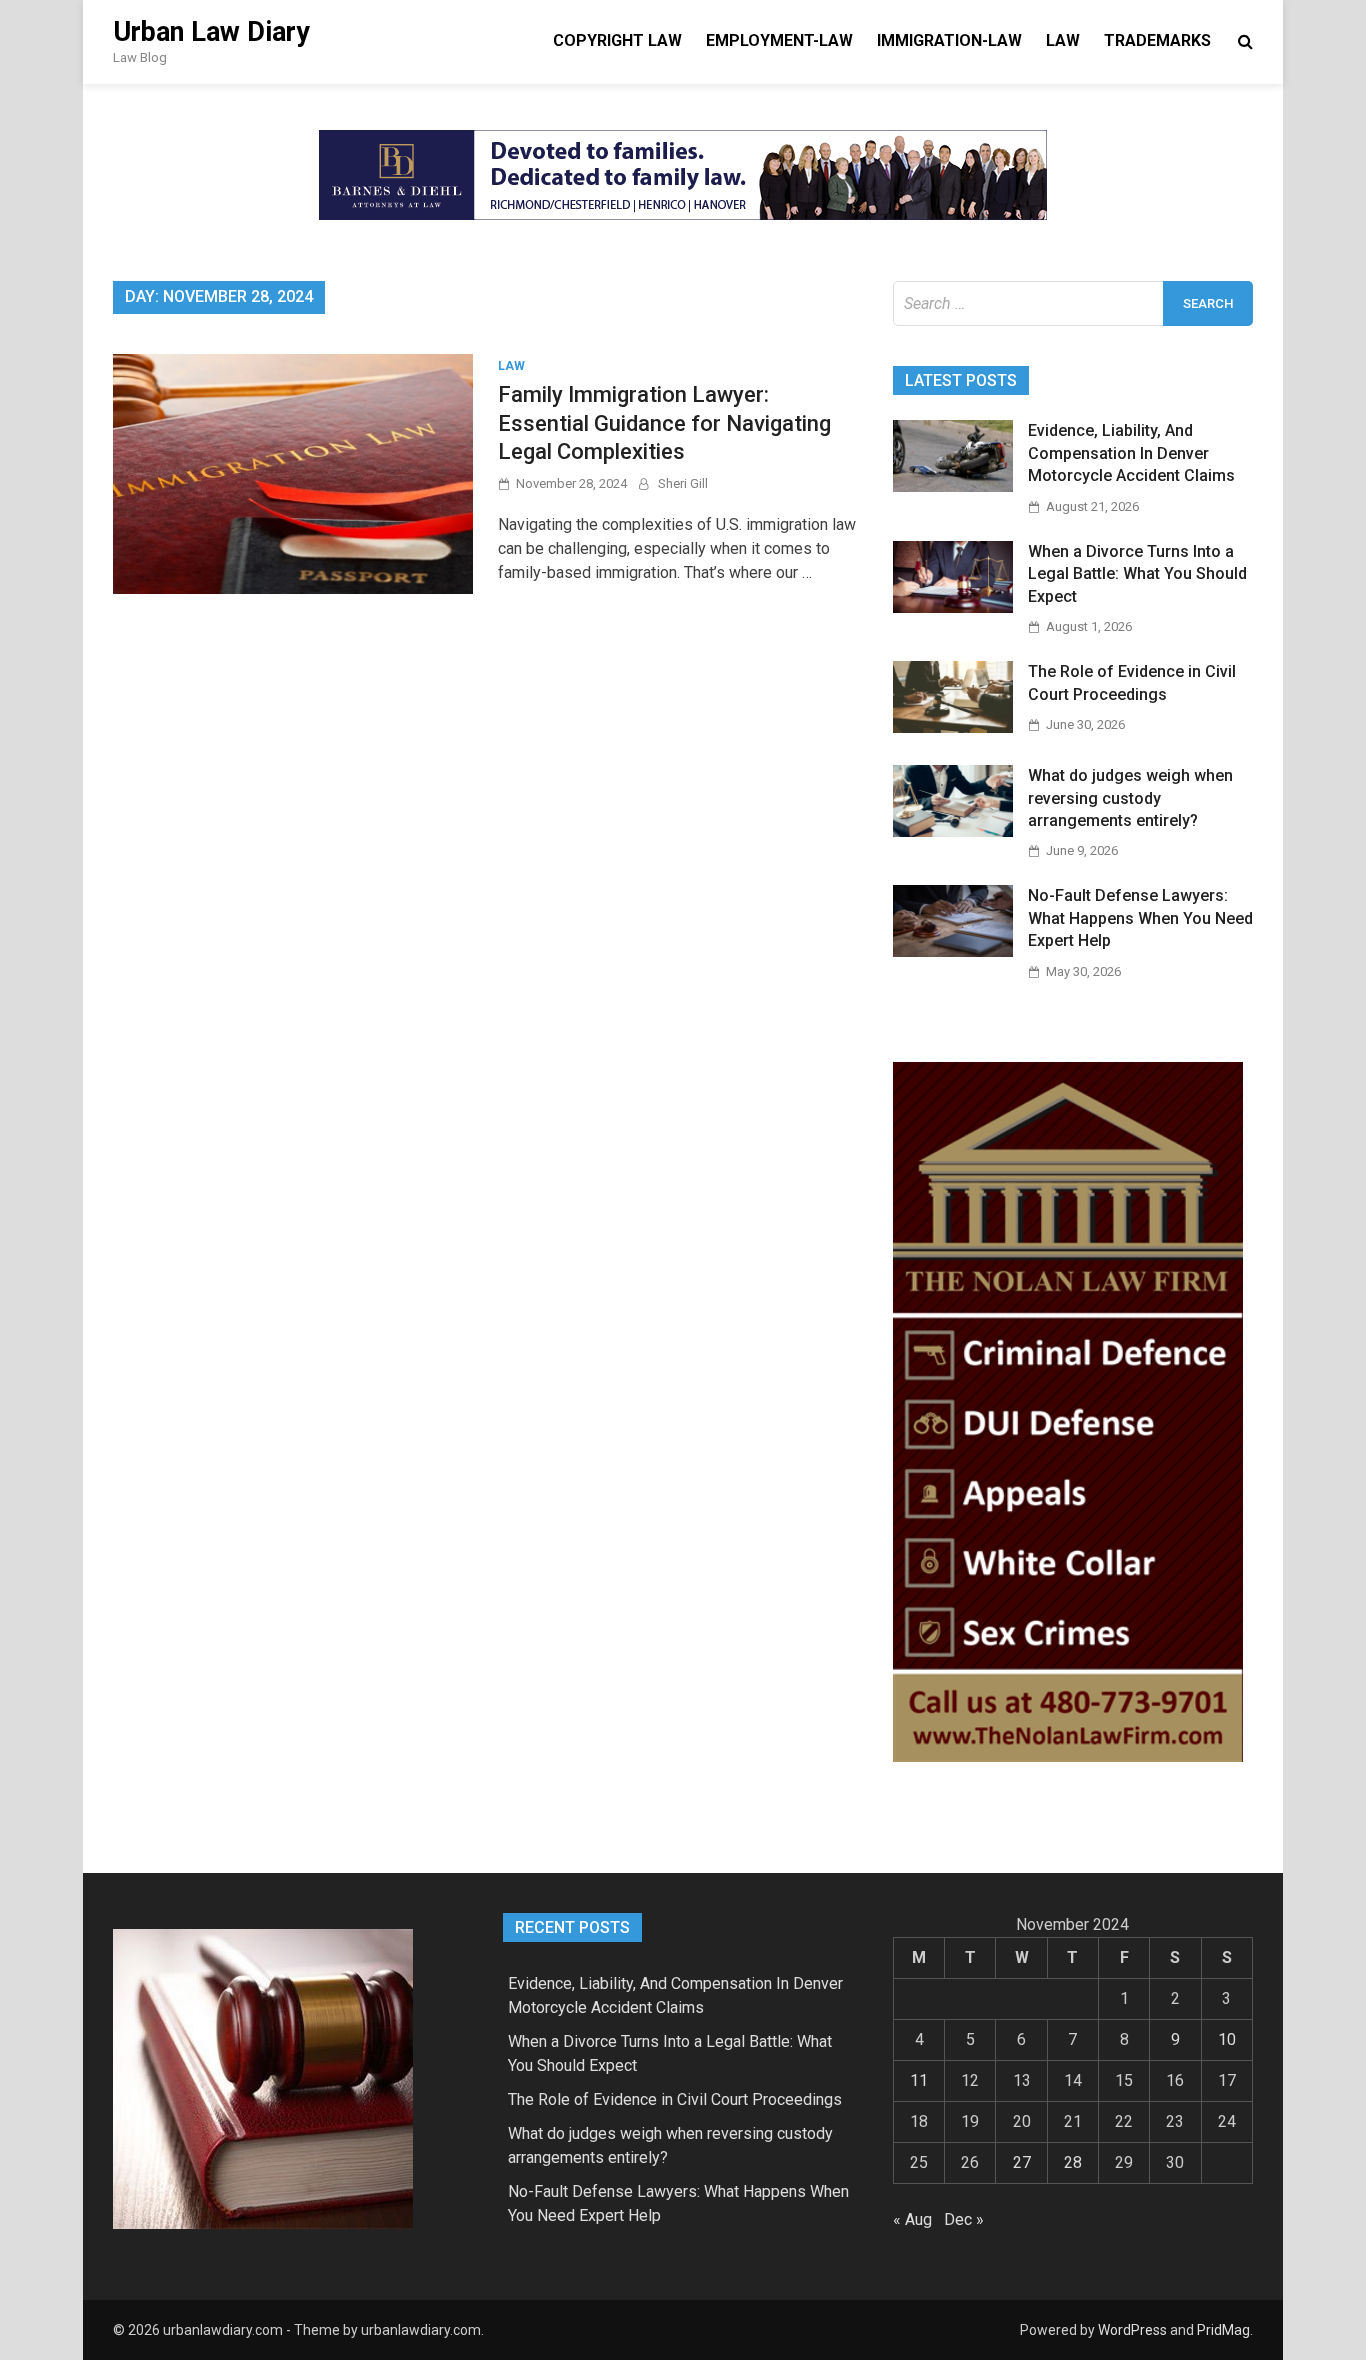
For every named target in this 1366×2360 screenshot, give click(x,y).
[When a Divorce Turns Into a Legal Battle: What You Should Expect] (953, 607)
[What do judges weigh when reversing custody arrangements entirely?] (953, 831)
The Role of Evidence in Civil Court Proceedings (675, 2099)
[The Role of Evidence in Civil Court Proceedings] (953, 727)
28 (1073, 2162)
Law (1063, 40)
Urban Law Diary (211, 32)
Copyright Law (617, 40)
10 (1227, 2039)
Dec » (964, 2219)
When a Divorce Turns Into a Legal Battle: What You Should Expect (1137, 574)
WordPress (1132, 2330)
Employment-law (779, 40)
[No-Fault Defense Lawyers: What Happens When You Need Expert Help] (953, 951)
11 (919, 2080)
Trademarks (1157, 40)
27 (1022, 2162)
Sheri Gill (683, 483)
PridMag (1223, 2330)
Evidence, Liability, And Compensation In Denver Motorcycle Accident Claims (1131, 453)
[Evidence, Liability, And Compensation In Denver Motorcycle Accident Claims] (953, 486)
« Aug (912, 2219)
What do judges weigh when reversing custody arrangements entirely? (1130, 798)
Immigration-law (949, 40)
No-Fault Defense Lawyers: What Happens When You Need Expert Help (1140, 918)
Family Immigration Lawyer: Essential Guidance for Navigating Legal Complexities (664, 423)
